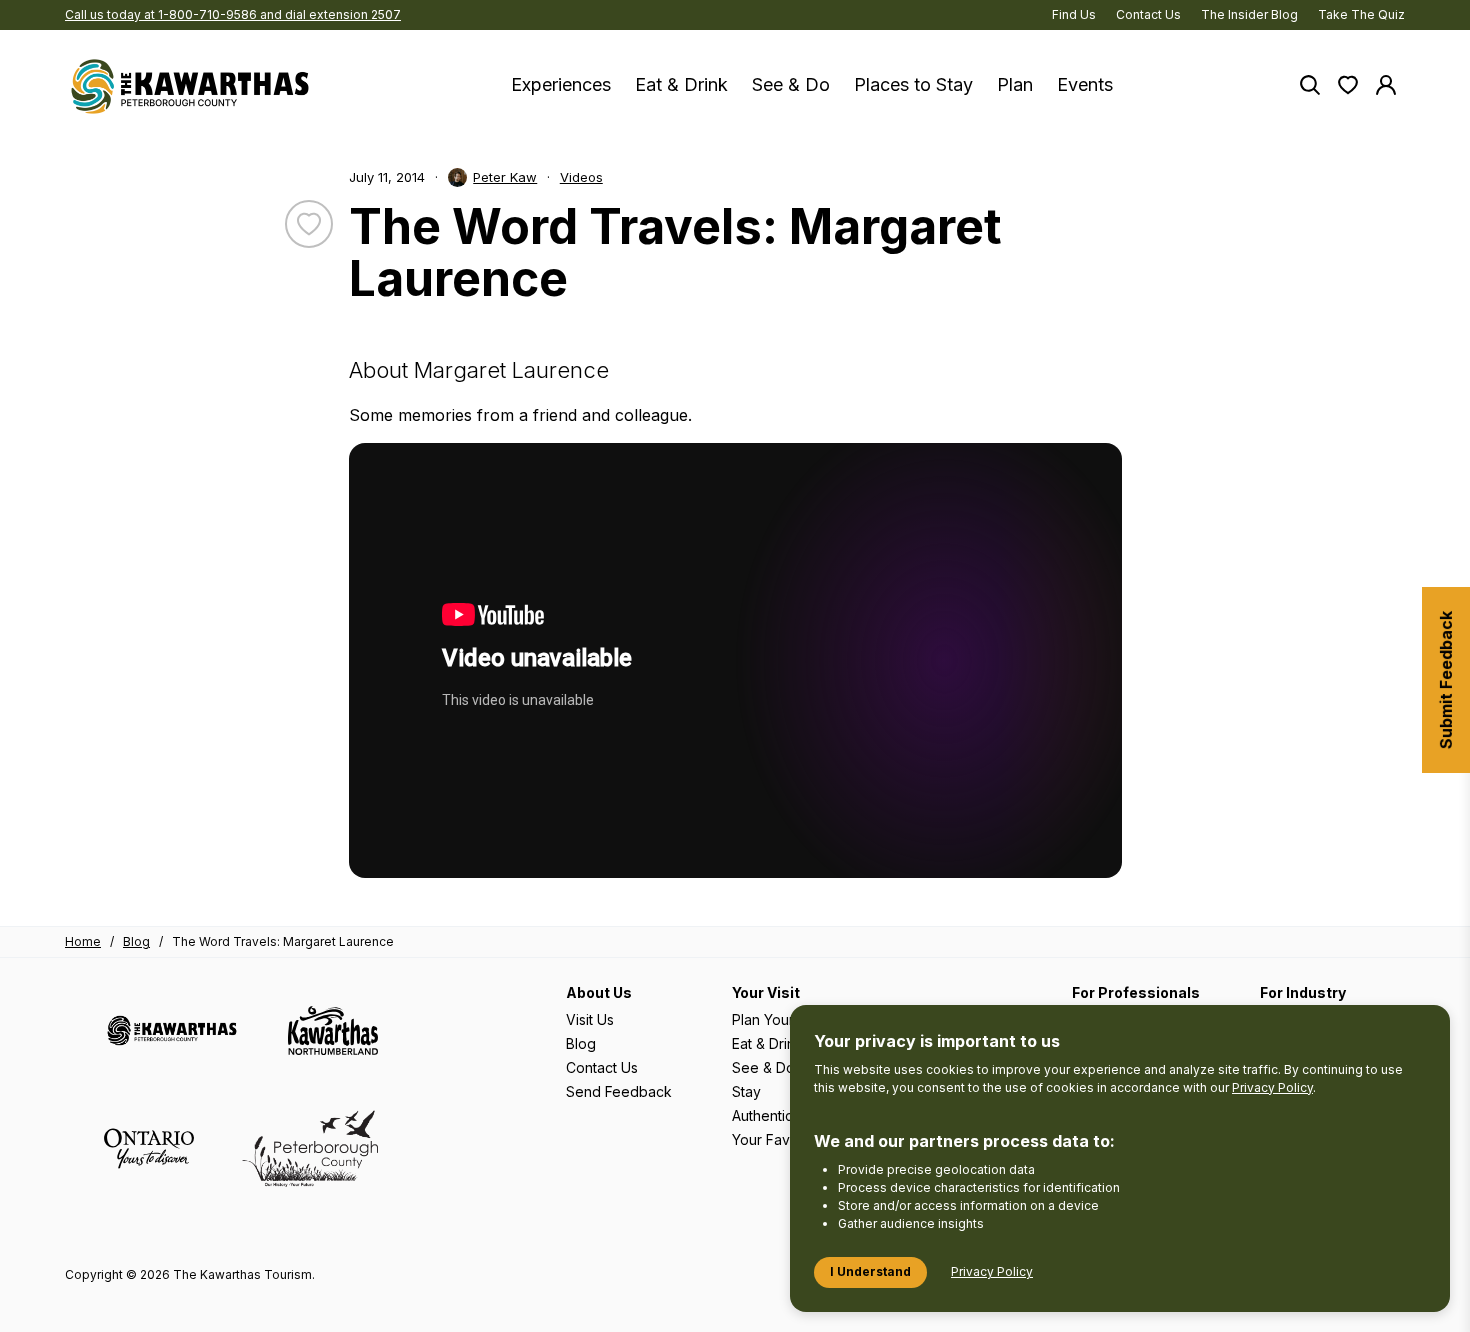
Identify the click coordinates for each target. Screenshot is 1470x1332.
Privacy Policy (1272, 1087)
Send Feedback (619, 1091)
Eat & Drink (681, 84)
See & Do (791, 84)
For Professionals (1136, 992)
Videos (581, 177)
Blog (136, 941)
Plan (1015, 84)
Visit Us (590, 1019)
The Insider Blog (1249, 14)
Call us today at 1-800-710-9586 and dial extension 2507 (233, 14)
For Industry (1303, 992)
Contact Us (1148, 14)
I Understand (870, 1271)
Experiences (561, 84)
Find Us (1074, 14)
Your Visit (766, 992)
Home (83, 941)
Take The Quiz (1361, 14)
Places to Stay (913, 84)
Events (1085, 84)
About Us (599, 992)
